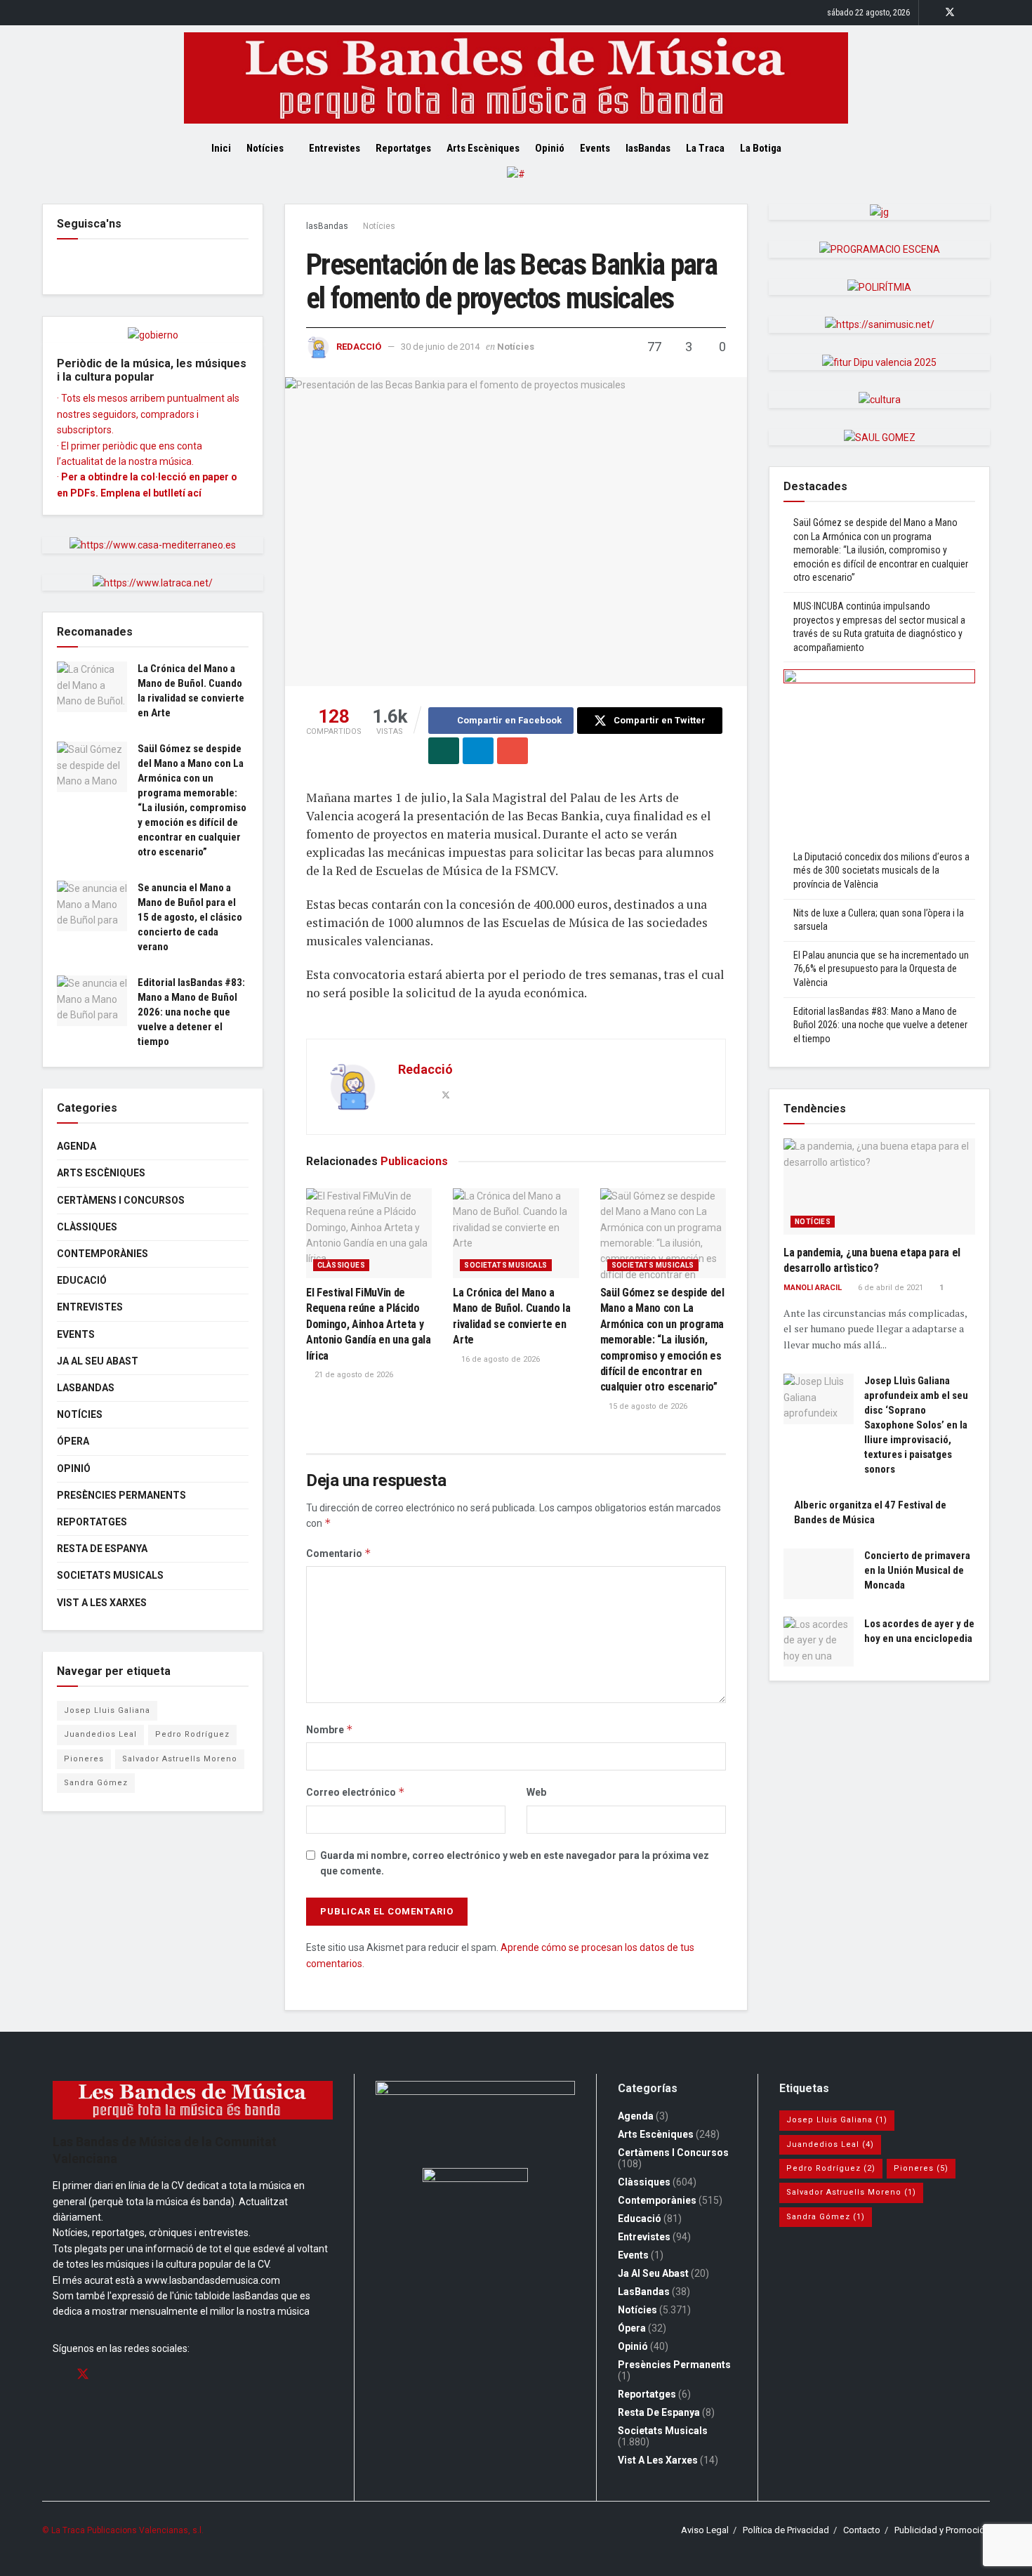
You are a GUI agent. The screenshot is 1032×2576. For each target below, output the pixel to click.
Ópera (73, 1441)
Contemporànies (102, 1254)
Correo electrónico (356, 1792)
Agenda (77, 1146)
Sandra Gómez (96, 1783)
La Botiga (761, 148)
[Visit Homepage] (516, 78)
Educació (82, 1280)
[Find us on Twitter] (950, 13)
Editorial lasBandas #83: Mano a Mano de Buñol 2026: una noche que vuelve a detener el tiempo (191, 1012)
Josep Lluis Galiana (107, 1710)
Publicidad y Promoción (942, 2530)
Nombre (330, 1729)
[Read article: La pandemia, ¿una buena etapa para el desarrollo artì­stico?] (879, 1187)
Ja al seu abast (98, 1361)
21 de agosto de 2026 (353, 1375)
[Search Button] (816, 148)
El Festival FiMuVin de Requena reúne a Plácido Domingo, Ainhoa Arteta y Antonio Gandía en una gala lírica (369, 1324)
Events (595, 148)
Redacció (359, 347)
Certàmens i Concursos (121, 1200)
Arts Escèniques (483, 148)
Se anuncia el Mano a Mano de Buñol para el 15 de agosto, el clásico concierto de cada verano (190, 917)
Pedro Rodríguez (192, 1734)
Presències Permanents (121, 1495)
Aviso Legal (705, 2530)
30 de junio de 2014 (440, 347)
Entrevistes (335, 148)
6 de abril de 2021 (889, 1288)
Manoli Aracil (813, 1288)
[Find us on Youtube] (986, 13)
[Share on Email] (512, 751)
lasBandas (648, 148)
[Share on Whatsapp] (444, 751)
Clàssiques (341, 1265)
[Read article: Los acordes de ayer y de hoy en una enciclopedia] (819, 1642)
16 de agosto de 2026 (500, 1359)
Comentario (339, 1553)
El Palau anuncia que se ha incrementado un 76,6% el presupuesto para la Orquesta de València (881, 969)
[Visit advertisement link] (516, 185)
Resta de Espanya (102, 1549)
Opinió (550, 148)
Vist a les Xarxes (102, 1603)
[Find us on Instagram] (968, 13)
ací (194, 493)
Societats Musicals (505, 1265)
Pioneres (84, 1759)
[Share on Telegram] (478, 751)
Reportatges (403, 148)
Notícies (265, 148)
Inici (221, 148)
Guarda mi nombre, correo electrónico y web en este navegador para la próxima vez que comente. (515, 1863)
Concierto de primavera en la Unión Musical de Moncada (917, 1570)
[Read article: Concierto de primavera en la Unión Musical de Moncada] (819, 1574)
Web (536, 1792)
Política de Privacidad (786, 2530)
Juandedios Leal (100, 1734)
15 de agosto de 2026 (647, 1406)
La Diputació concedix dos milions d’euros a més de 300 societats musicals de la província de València (881, 870)
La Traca (705, 148)
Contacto (862, 2530)
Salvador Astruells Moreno (180, 1759)
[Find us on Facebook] (931, 13)
